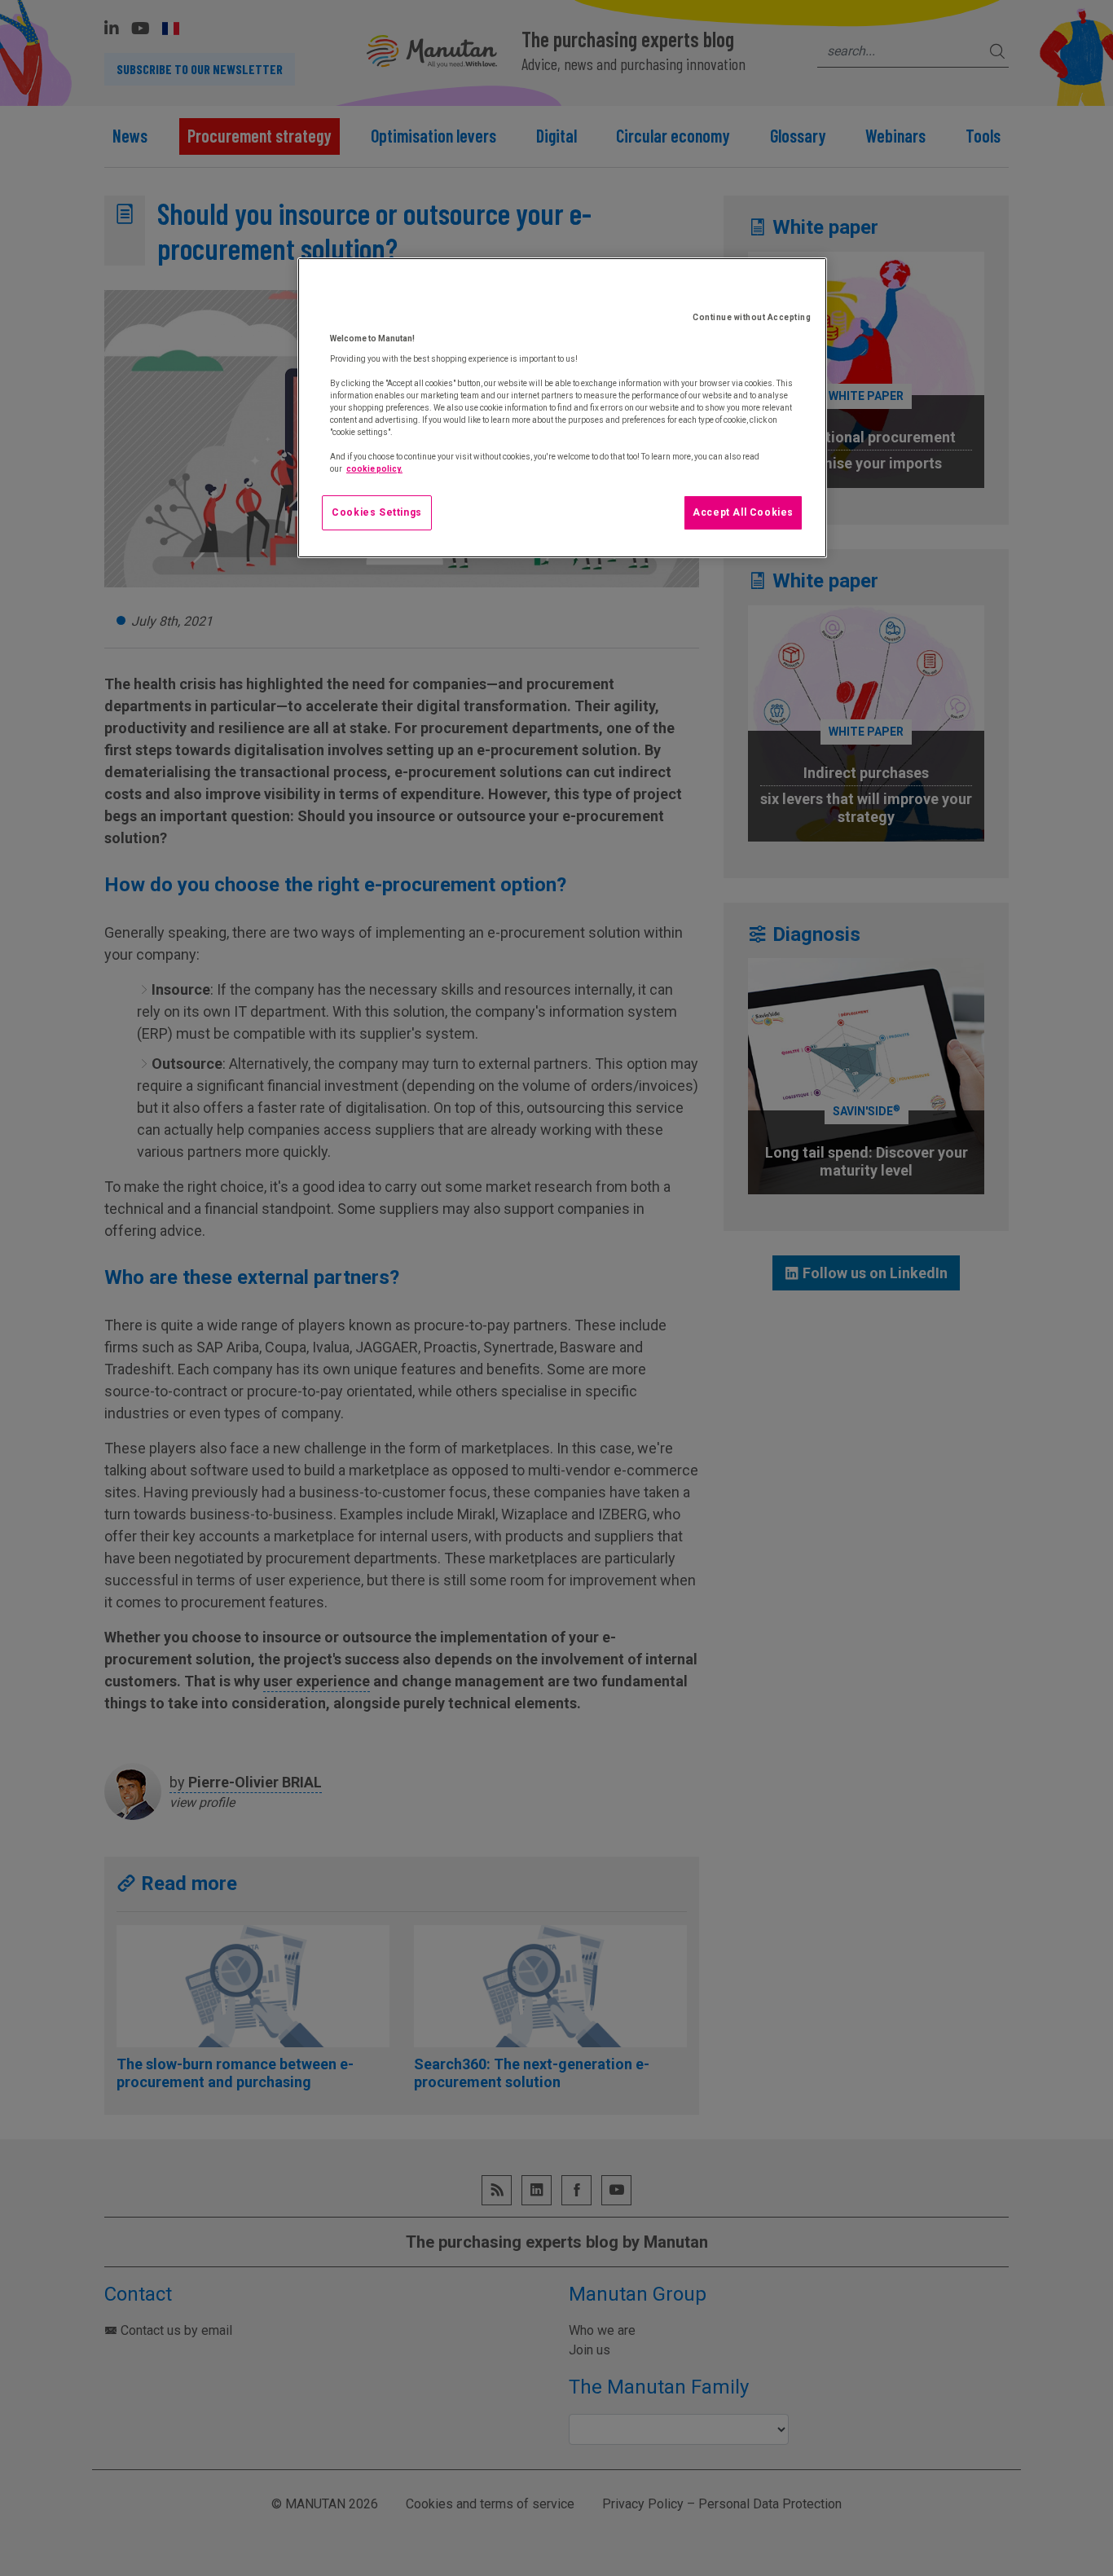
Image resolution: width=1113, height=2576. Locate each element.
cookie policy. (374, 469)
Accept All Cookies (743, 512)
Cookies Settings (377, 512)
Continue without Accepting (752, 317)
